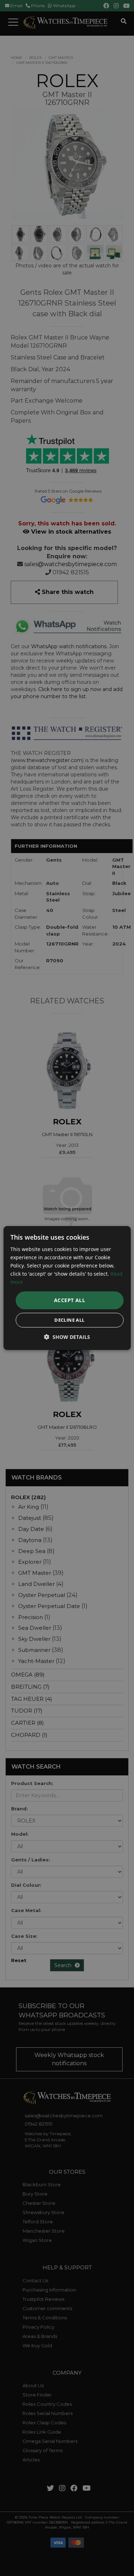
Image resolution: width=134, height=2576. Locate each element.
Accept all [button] (70, 1300)
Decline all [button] (69, 1320)
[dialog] (67, 1288)
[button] (67, 1337)
